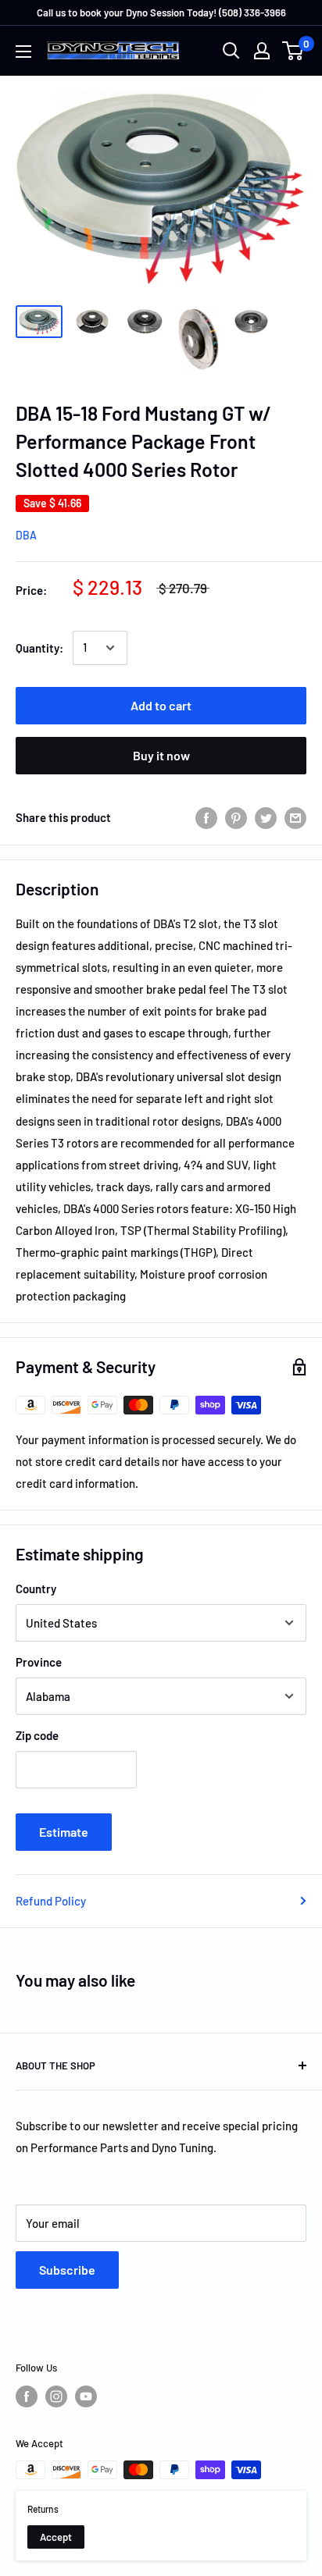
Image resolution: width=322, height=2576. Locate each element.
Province (39, 1662)
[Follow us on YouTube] (86, 2396)
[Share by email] (295, 817)
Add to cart (161, 705)
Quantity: (39, 648)
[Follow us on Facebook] (27, 2396)
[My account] (262, 51)
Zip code (37, 1735)
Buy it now (161, 755)
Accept (56, 2537)
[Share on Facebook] (206, 817)
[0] (293, 51)
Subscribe (67, 2270)
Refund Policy (51, 1901)
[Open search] (231, 51)
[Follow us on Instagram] (56, 2396)
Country (36, 1589)
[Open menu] (23, 52)
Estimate (64, 1832)
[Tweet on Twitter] (266, 817)
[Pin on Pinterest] (236, 817)
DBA (26, 535)
